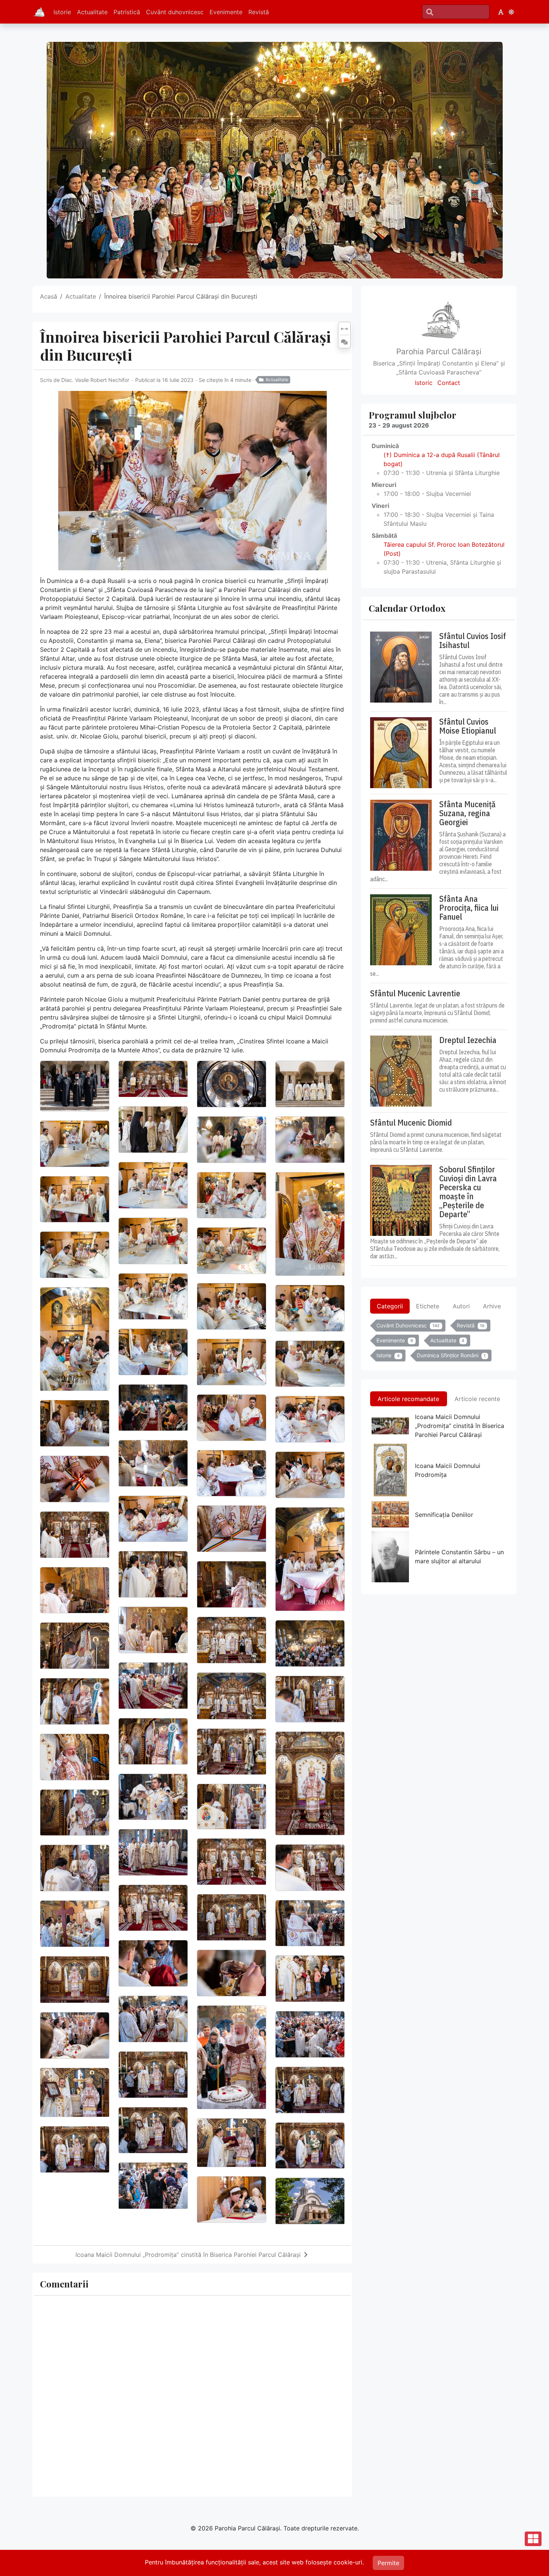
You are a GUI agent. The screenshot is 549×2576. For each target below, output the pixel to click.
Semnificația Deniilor (444, 1515)
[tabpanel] (439, 1342)
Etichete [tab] (428, 1306)
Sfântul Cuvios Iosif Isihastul (473, 641)
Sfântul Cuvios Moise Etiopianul (468, 726)
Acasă (49, 296)
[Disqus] (192, 2395)
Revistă (259, 12)
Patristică (127, 12)
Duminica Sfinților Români (451, 1355)
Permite (388, 2563)
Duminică (385, 446)
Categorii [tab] (390, 1306)
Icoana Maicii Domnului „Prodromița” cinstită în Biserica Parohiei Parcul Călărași (188, 2255)
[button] (501, 12)
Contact (449, 383)
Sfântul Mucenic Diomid (411, 1123)
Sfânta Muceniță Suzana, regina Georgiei (467, 813)
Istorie (62, 12)
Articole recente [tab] (477, 1399)
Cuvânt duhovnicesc (175, 12)
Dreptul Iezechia (468, 1040)
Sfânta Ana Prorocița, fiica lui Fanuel (469, 908)
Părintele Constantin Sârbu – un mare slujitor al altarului (459, 1557)
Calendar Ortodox (407, 608)
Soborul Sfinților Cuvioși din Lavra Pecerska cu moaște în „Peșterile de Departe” (468, 1192)
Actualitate (92, 12)
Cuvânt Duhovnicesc (408, 1325)
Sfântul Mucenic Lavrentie (415, 993)
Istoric (424, 383)
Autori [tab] (461, 1306)
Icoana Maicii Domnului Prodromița (448, 1470)
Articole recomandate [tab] (408, 1399)
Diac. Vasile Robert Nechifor (95, 380)
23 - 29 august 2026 (399, 425)
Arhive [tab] (492, 1306)
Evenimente (226, 12)
